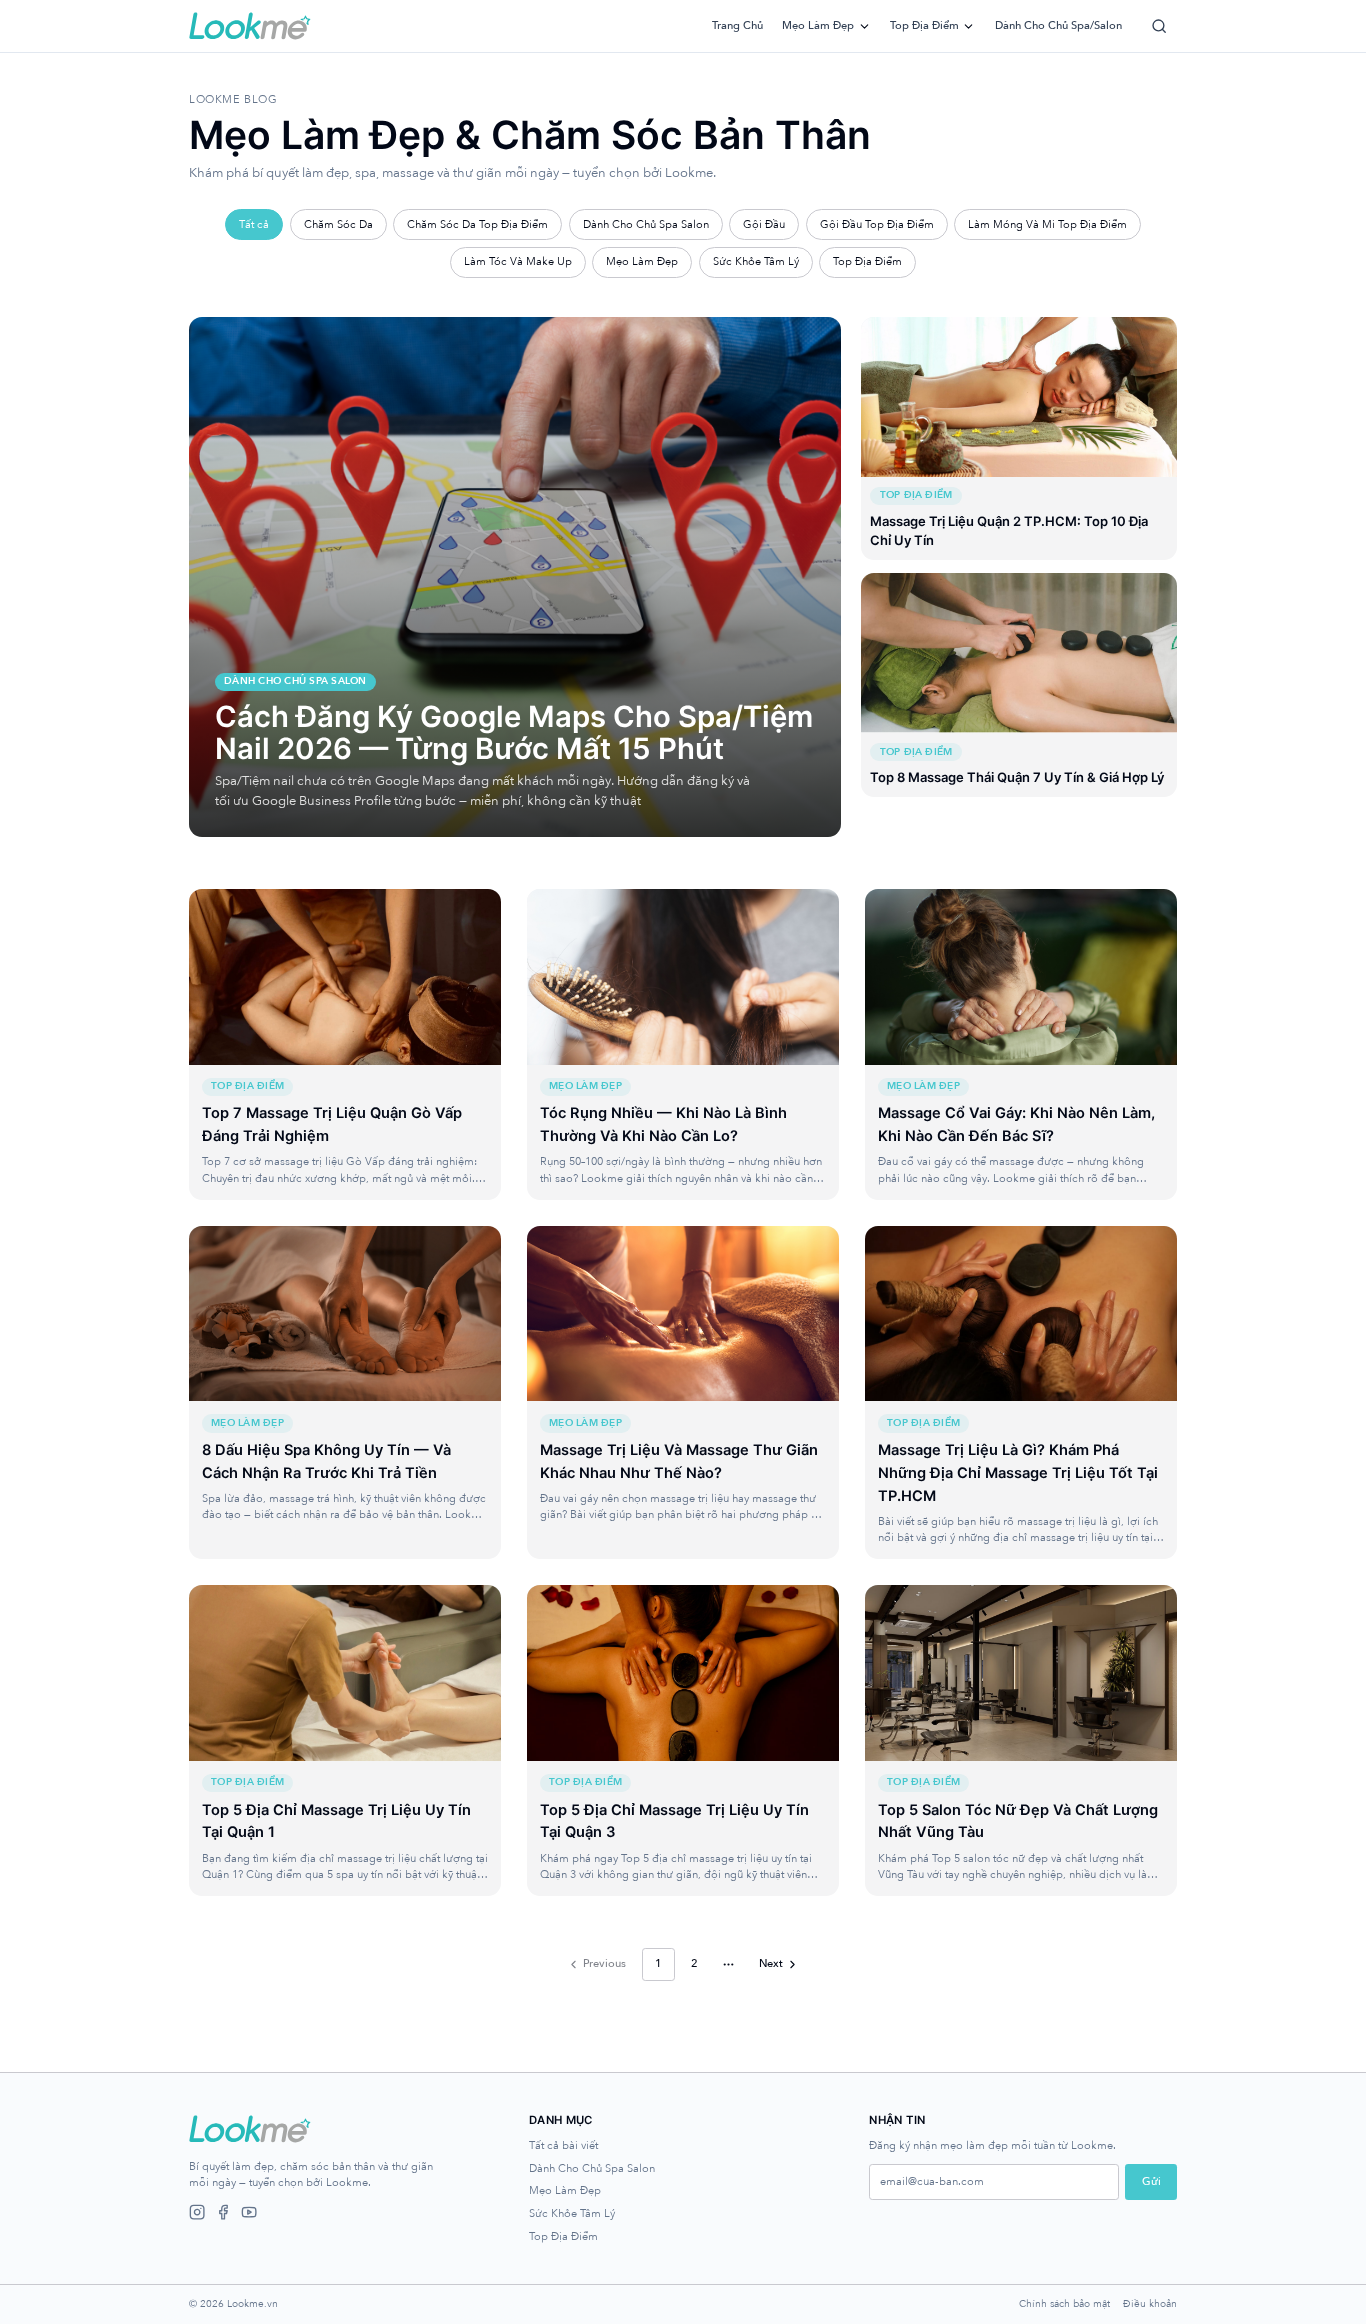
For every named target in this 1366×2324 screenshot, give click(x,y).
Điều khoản (1150, 2304)
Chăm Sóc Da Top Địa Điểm (477, 224)
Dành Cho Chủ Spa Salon (646, 224)
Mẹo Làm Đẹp (642, 261)
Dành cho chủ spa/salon (1058, 25)
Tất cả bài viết (563, 2145)
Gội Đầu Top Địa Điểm (877, 224)
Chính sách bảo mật (1064, 2304)
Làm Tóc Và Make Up (518, 261)
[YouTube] (249, 2212)
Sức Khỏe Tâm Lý (756, 261)
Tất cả (254, 224)
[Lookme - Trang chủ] (250, 26)
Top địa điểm (924, 25)
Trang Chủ (737, 25)
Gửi (1151, 2181)
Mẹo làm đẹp (818, 25)
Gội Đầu (764, 224)
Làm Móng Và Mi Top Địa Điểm (1047, 224)
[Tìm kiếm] (1159, 26)
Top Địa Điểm (867, 261)
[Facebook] (223, 2212)
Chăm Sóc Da (338, 224)
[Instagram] (197, 2212)
